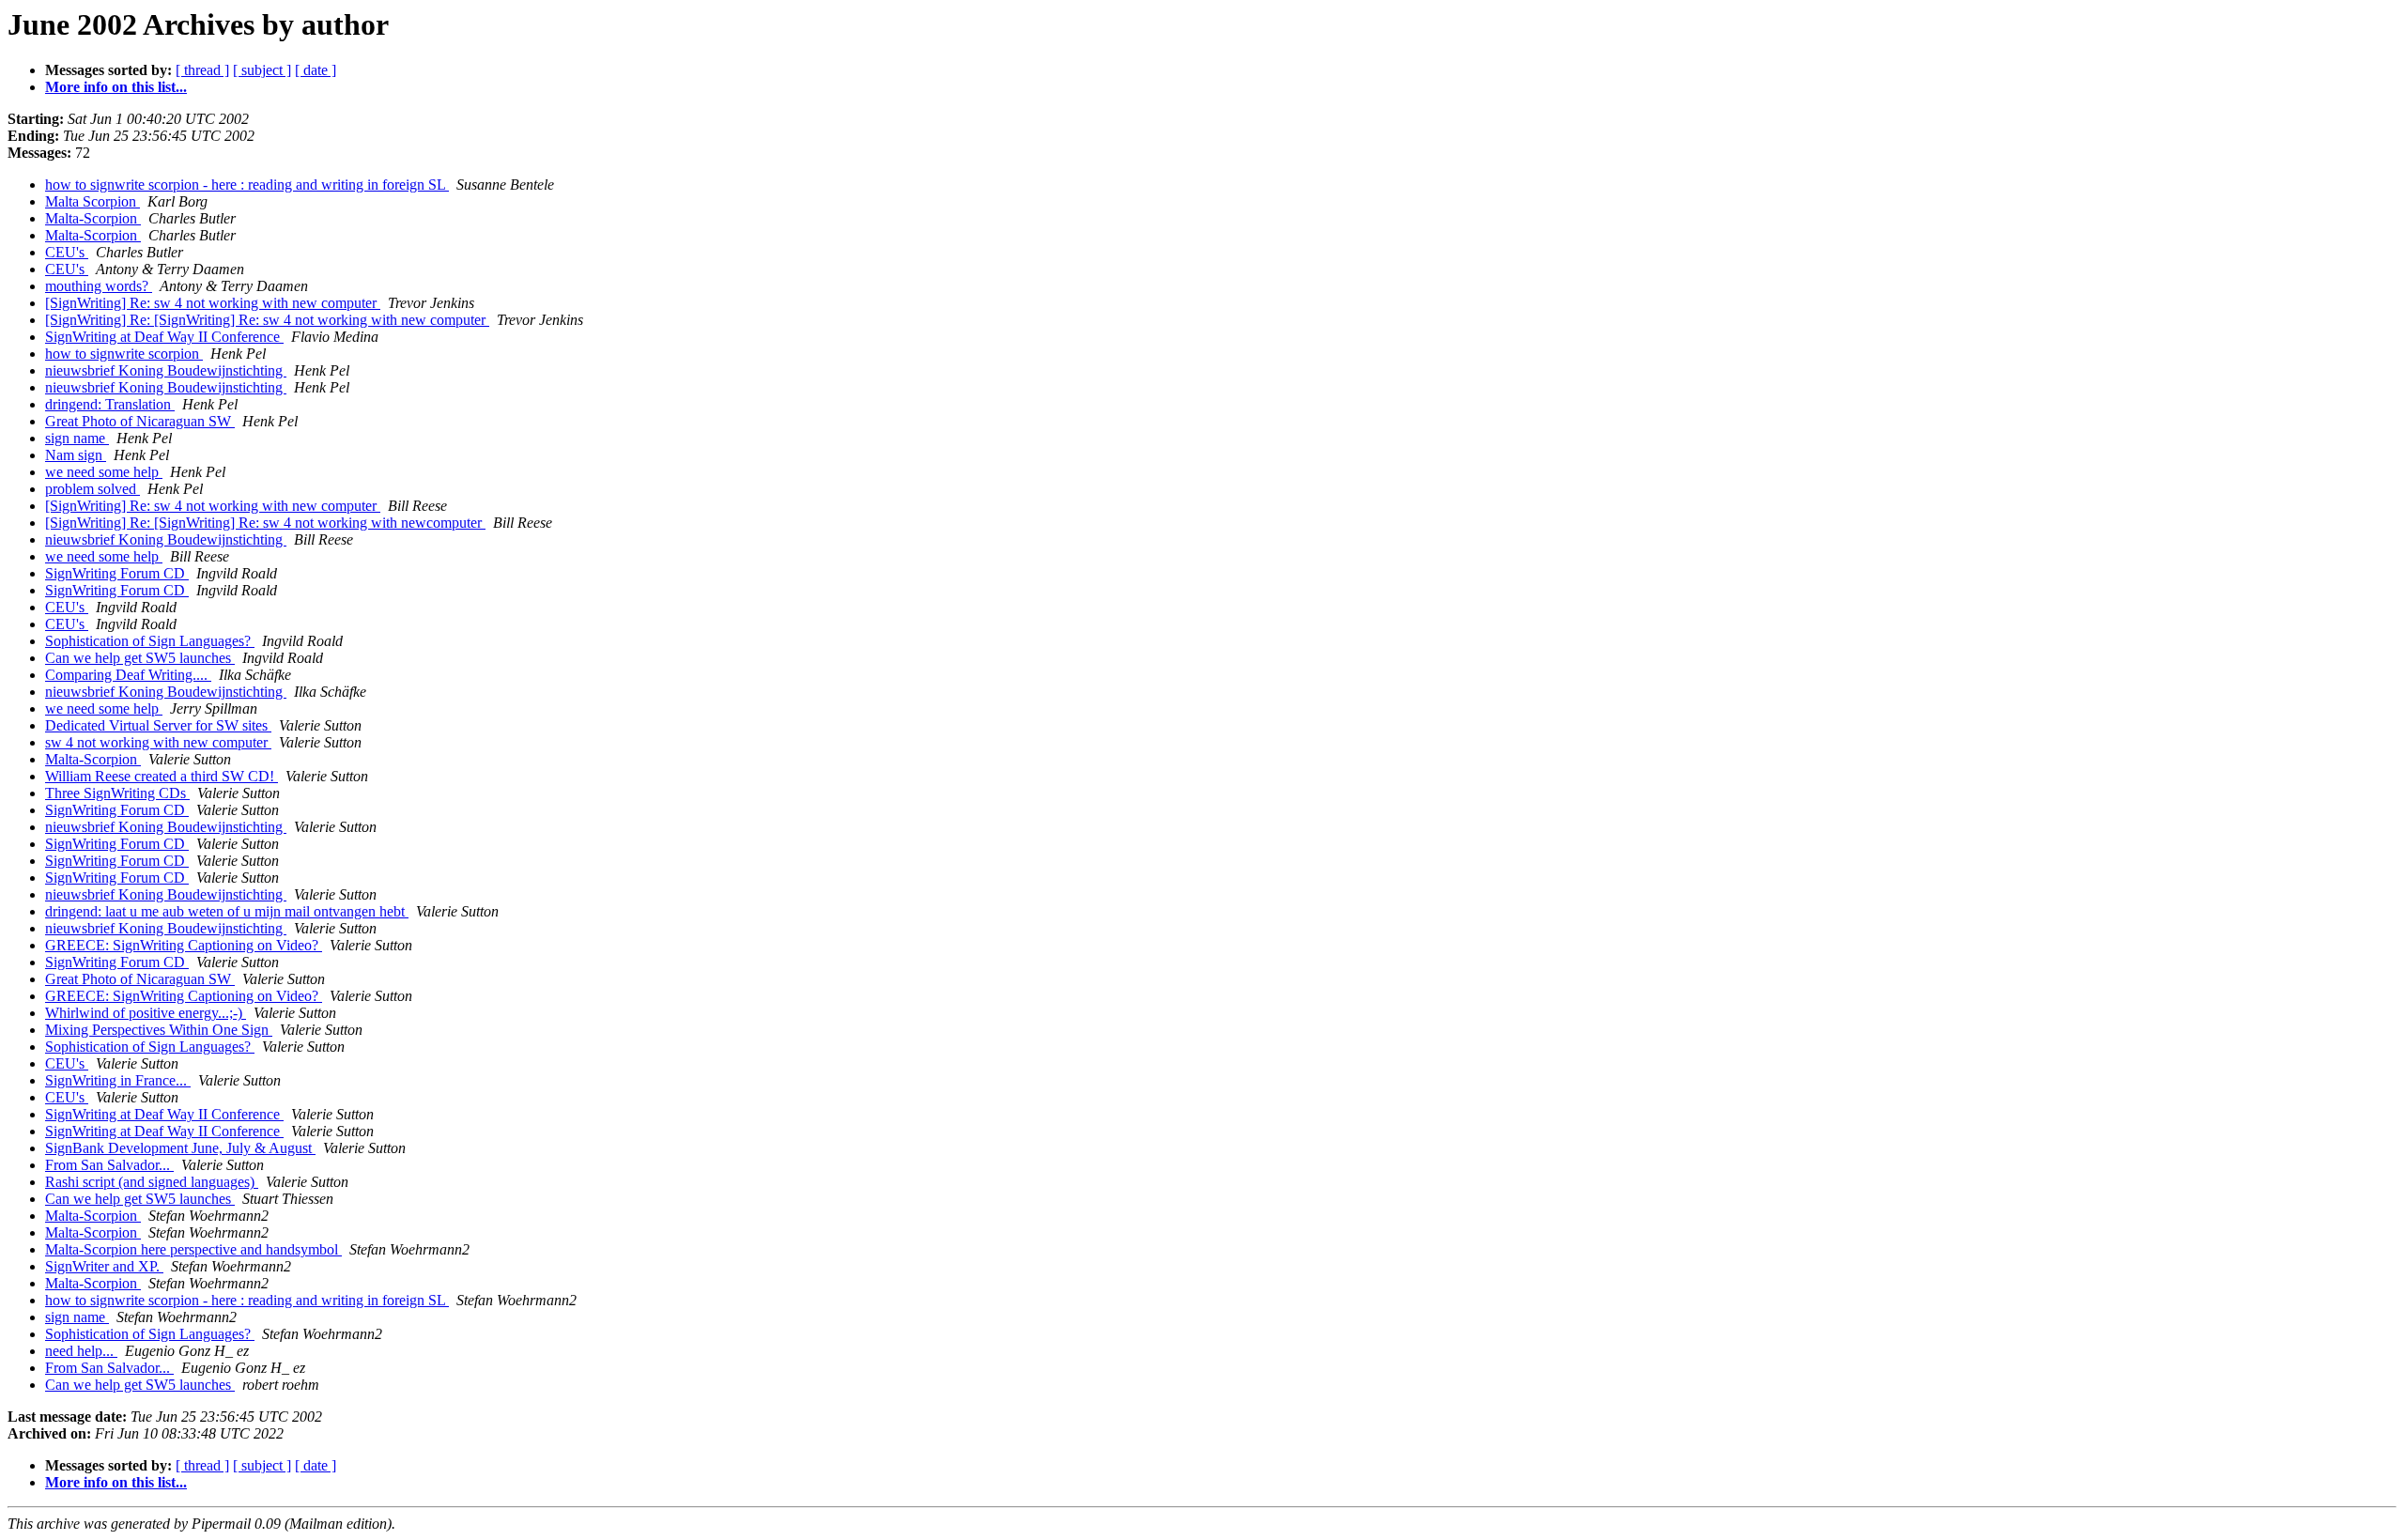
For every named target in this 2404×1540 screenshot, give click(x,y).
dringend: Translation (110, 404)
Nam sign (76, 455)
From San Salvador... (109, 1165)
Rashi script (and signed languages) (152, 1182)
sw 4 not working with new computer (158, 742)
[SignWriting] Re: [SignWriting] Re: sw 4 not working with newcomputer (265, 523)
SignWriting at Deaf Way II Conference (164, 337)
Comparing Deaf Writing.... (128, 675)
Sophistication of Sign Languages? (150, 641)
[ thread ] (202, 70)
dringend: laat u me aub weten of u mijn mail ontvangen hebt (227, 911)
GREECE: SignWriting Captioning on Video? (184, 945)
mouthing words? (99, 286)
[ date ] (316, 70)
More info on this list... (116, 87)
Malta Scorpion (92, 201)
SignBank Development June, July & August (180, 1148)
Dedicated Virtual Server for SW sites (158, 725)
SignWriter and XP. (104, 1266)
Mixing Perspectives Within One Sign (159, 1030)
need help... (81, 1351)
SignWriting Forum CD (117, 573)
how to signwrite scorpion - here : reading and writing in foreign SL (247, 185)
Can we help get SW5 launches (140, 658)
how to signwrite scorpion (124, 354)
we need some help (104, 472)
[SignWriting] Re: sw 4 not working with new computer (213, 303)
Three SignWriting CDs (117, 793)
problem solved (92, 489)
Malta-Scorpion (93, 218)
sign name (77, 438)
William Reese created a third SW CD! (162, 776)
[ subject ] (262, 70)
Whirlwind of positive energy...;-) (146, 1013)
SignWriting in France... (118, 1080)
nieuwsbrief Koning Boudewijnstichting (166, 370)
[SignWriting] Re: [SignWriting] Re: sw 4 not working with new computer (267, 320)
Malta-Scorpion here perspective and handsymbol (193, 1249)
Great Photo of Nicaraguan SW (140, 421)
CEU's (67, 252)
